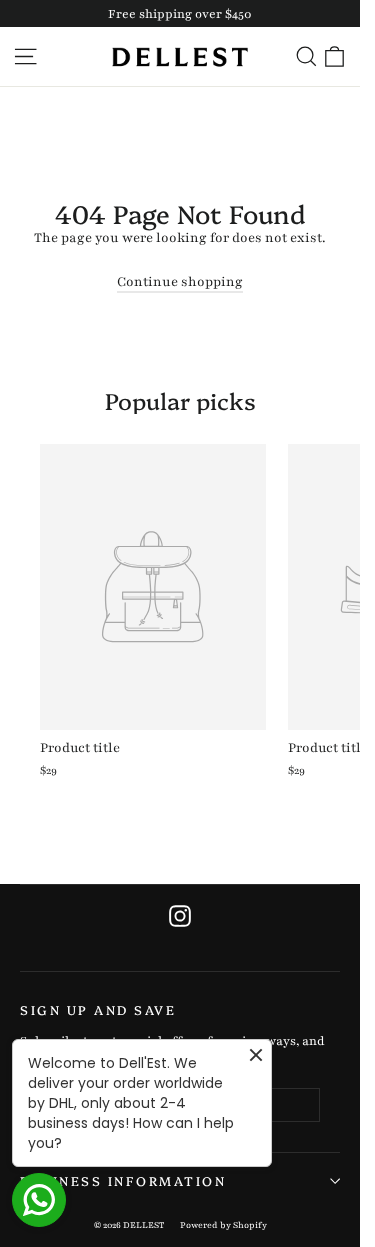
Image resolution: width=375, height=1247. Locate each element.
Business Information (123, 1180)
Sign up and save (98, 1009)
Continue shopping (180, 282)
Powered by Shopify (223, 1225)
